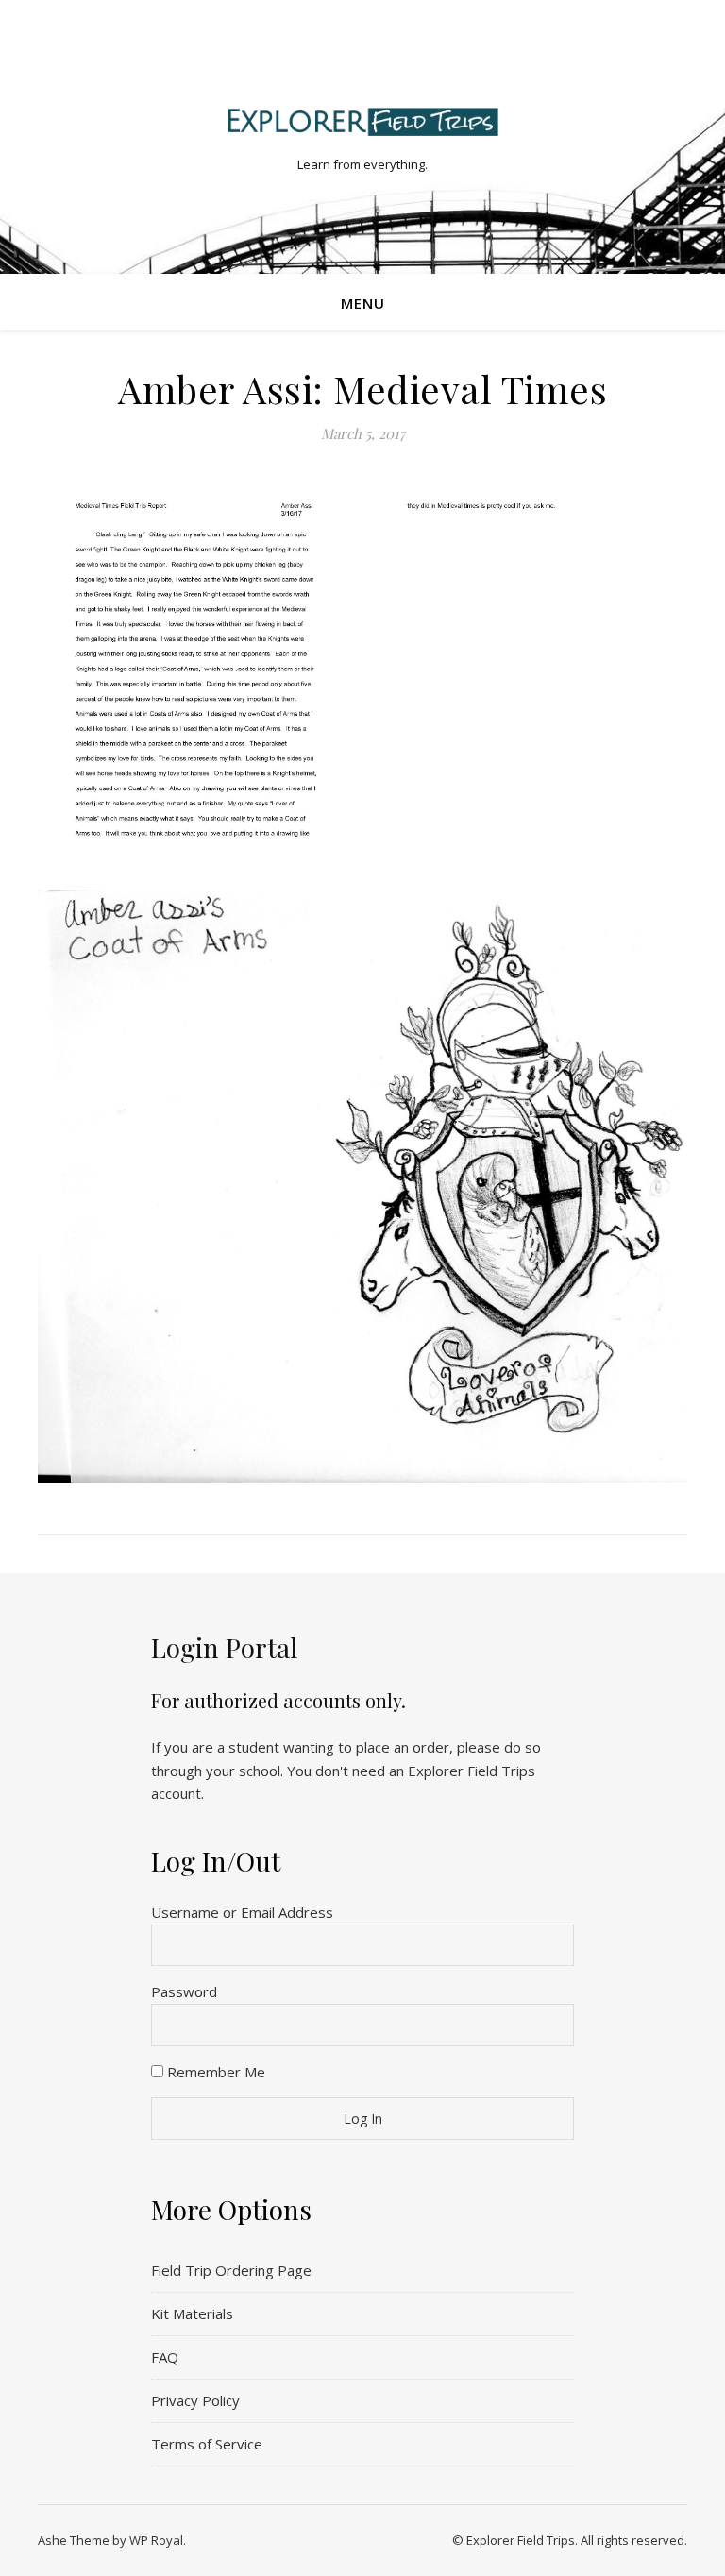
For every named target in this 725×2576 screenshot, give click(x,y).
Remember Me (214, 2072)
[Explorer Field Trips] (362, 121)
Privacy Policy (195, 2400)
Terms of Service (207, 2444)
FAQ (165, 2357)
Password (184, 1991)
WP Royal (156, 2540)
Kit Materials (192, 2313)
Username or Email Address (242, 1912)
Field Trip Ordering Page (231, 2270)
